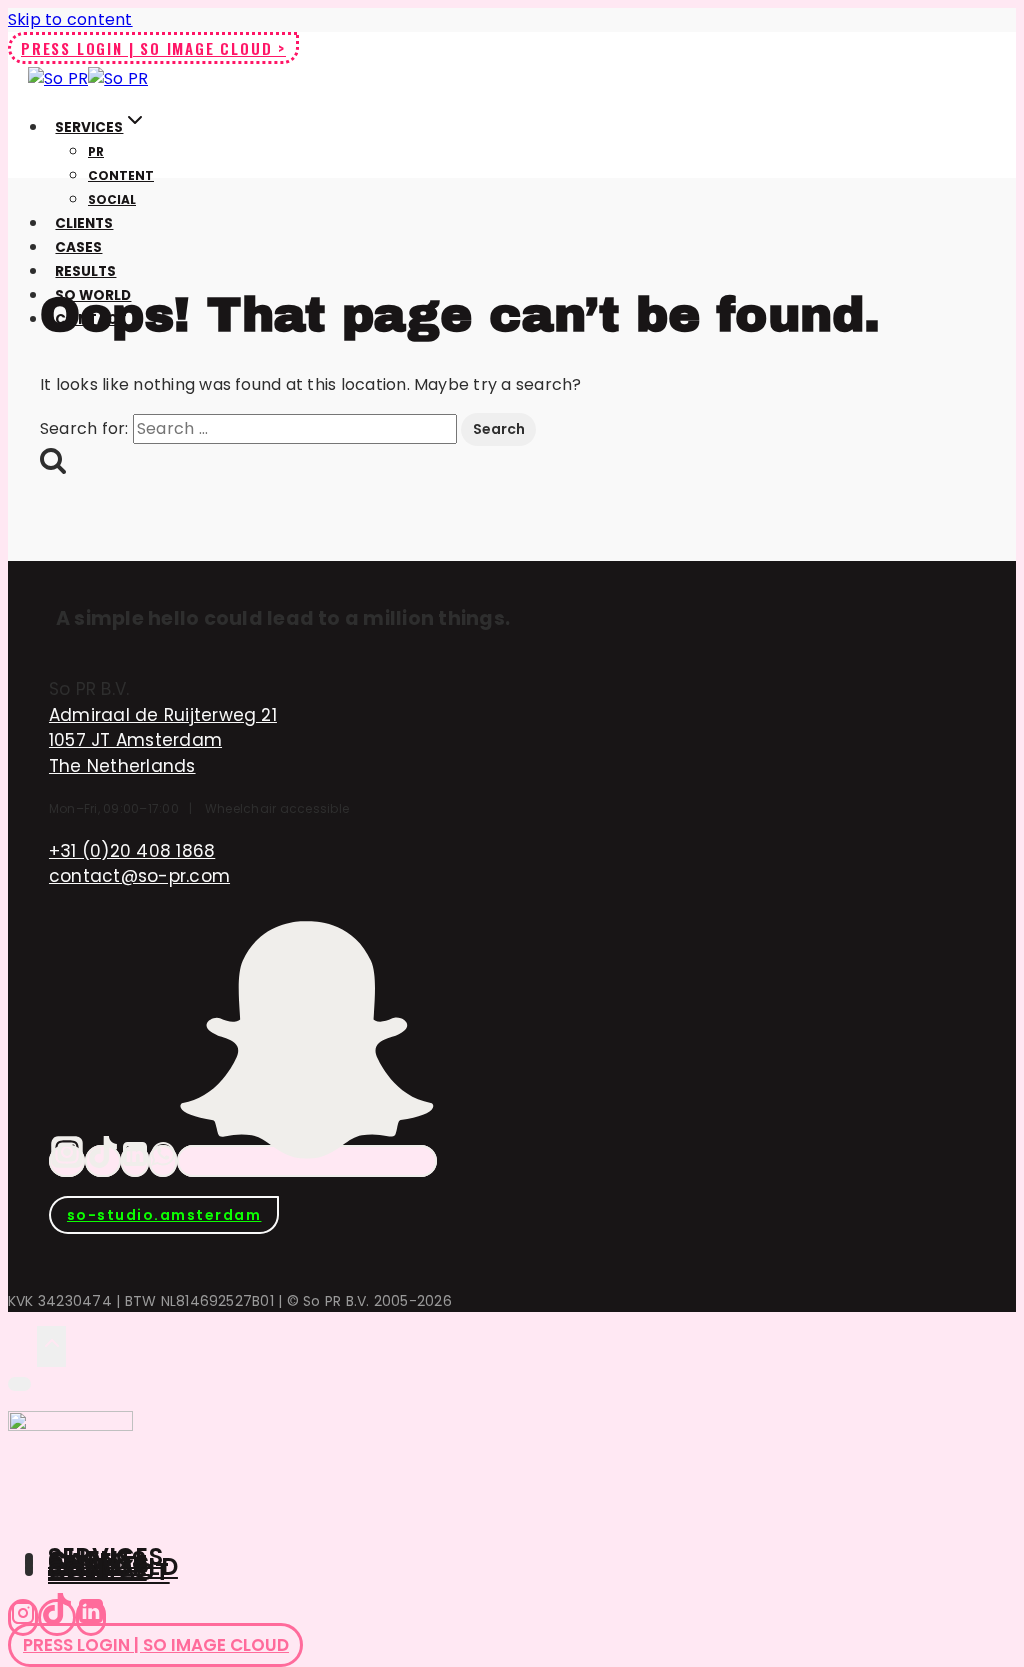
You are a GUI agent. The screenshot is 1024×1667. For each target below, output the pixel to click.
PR (96, 151)
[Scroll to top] (22, 1345)
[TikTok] (103, 1161)
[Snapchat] (307, 1161)
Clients (84, 223)
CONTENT (121, 175)
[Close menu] (19, 1384)
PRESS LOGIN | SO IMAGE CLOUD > (153, 48)
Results (85, 271)
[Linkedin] (91, 1617)
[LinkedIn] (135, 1161)
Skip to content (70, 19)
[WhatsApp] (163, 1161)
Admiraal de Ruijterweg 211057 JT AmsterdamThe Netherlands (163, 740)
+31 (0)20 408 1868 (132, 851)
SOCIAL (112, 199)
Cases (78, 247)
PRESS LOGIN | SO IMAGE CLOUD (156, 1645)
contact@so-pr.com (139, 876)
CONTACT (109, 1571)
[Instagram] (67, 1161)
